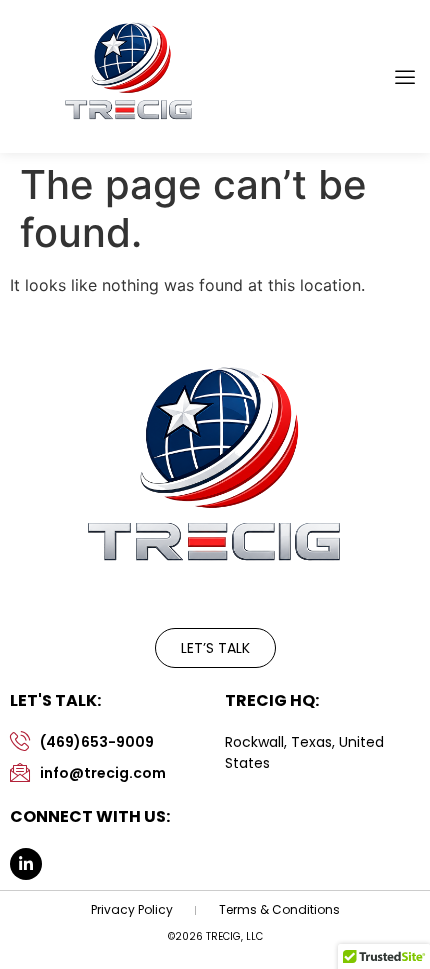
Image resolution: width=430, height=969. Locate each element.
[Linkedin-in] (26, 864)
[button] (405, 77)
